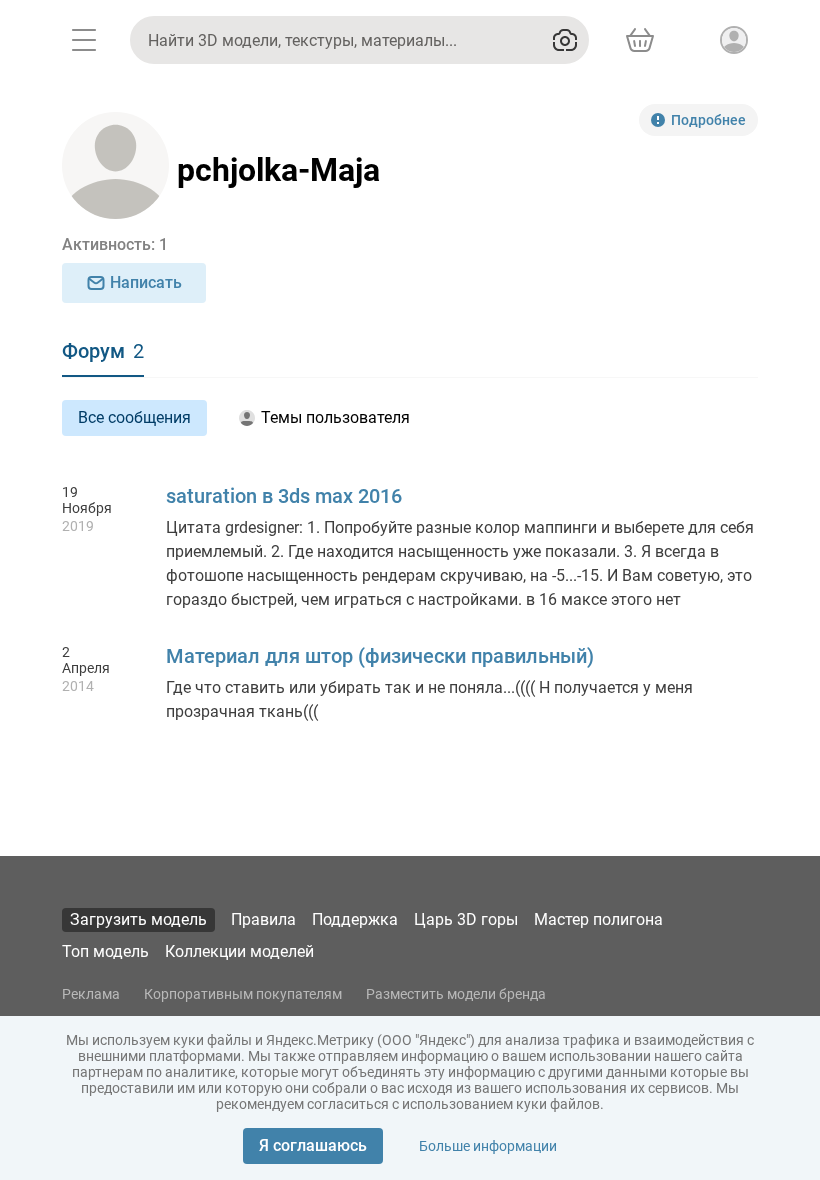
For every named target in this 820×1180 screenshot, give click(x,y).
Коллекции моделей (239, 951)
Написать (146, 282)
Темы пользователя (335, 417)
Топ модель (105, 951)
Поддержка (355, 919)
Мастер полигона (598, 919)
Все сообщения (134, 417)
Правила (263, 919)
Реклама (91, 994)
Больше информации (488, 1146)
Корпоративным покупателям (243, 994)
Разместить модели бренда (456, 994)
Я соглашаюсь (313, 1145)
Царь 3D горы (466, 919)
